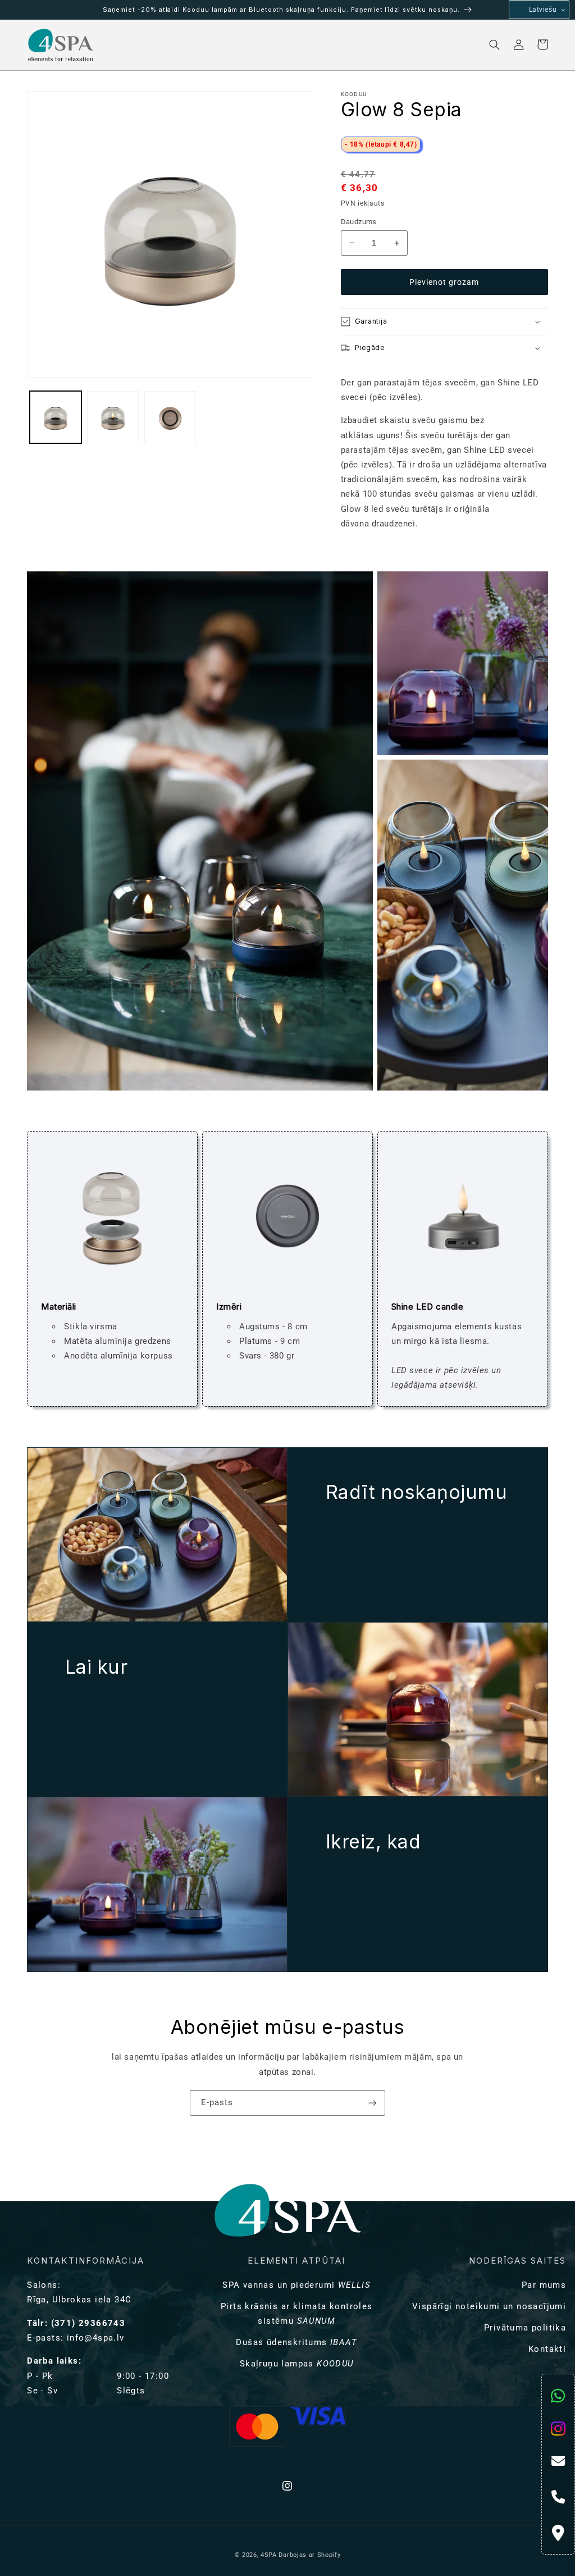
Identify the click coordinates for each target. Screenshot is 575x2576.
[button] (146, 45)
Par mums (544, 2285)
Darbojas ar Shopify (309, 2555)
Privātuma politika (525, 2328)
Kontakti (547, 2349)
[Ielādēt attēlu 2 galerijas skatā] (113, 417)
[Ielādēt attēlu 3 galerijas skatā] (170, 417)
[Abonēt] (373, 2103)
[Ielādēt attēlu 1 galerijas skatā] (56, 417)
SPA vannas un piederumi (296, 2285)
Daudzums (359, 222)
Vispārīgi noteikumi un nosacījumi (489, 2306)
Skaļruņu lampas (297, 2364)
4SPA (269, 2555)
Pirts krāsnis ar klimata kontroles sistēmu (297, 2314)
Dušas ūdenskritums (296, 2342)
